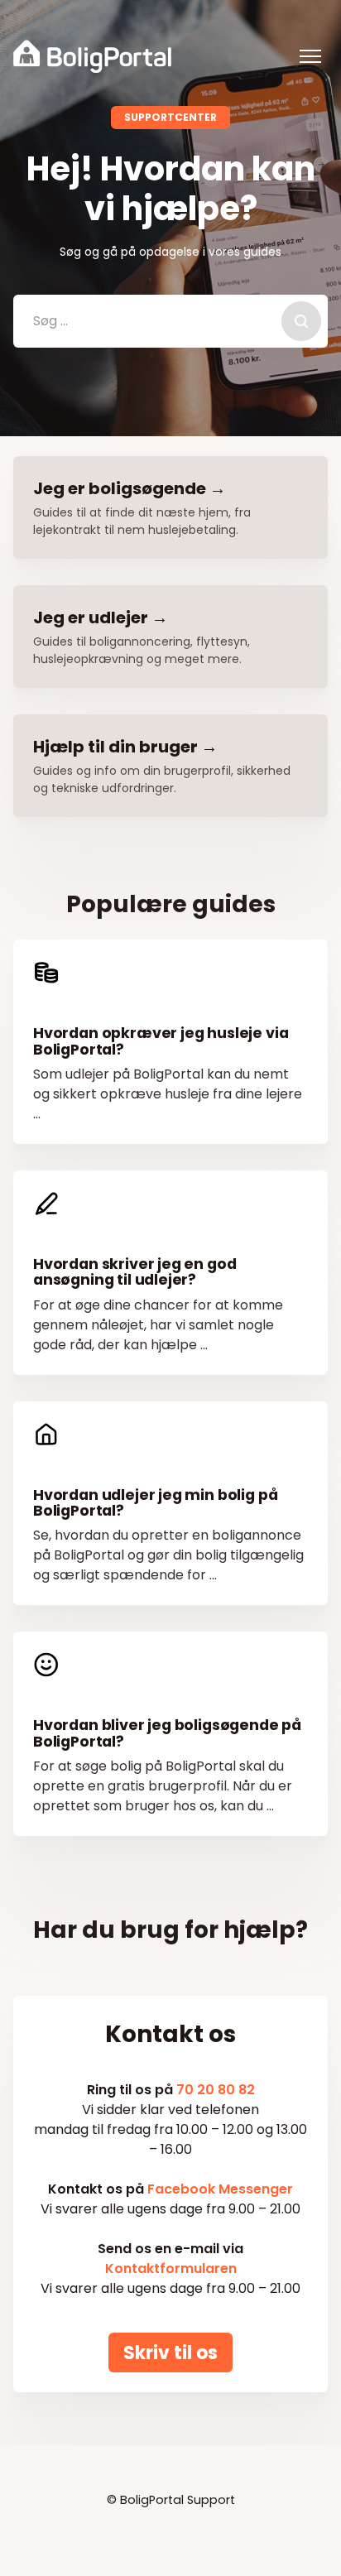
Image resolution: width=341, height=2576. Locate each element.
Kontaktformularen (171, 2268)
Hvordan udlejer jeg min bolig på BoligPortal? (155, 1503)
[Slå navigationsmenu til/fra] (310, 56)
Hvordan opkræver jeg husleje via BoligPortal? (161, 1041)
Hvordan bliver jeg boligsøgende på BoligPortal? (167, 1733)
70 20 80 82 (216, 2090)
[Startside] (92, 56)
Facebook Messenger (220, 2189)
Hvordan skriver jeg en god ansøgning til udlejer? (134, 1272)
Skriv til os (170, 2352)
